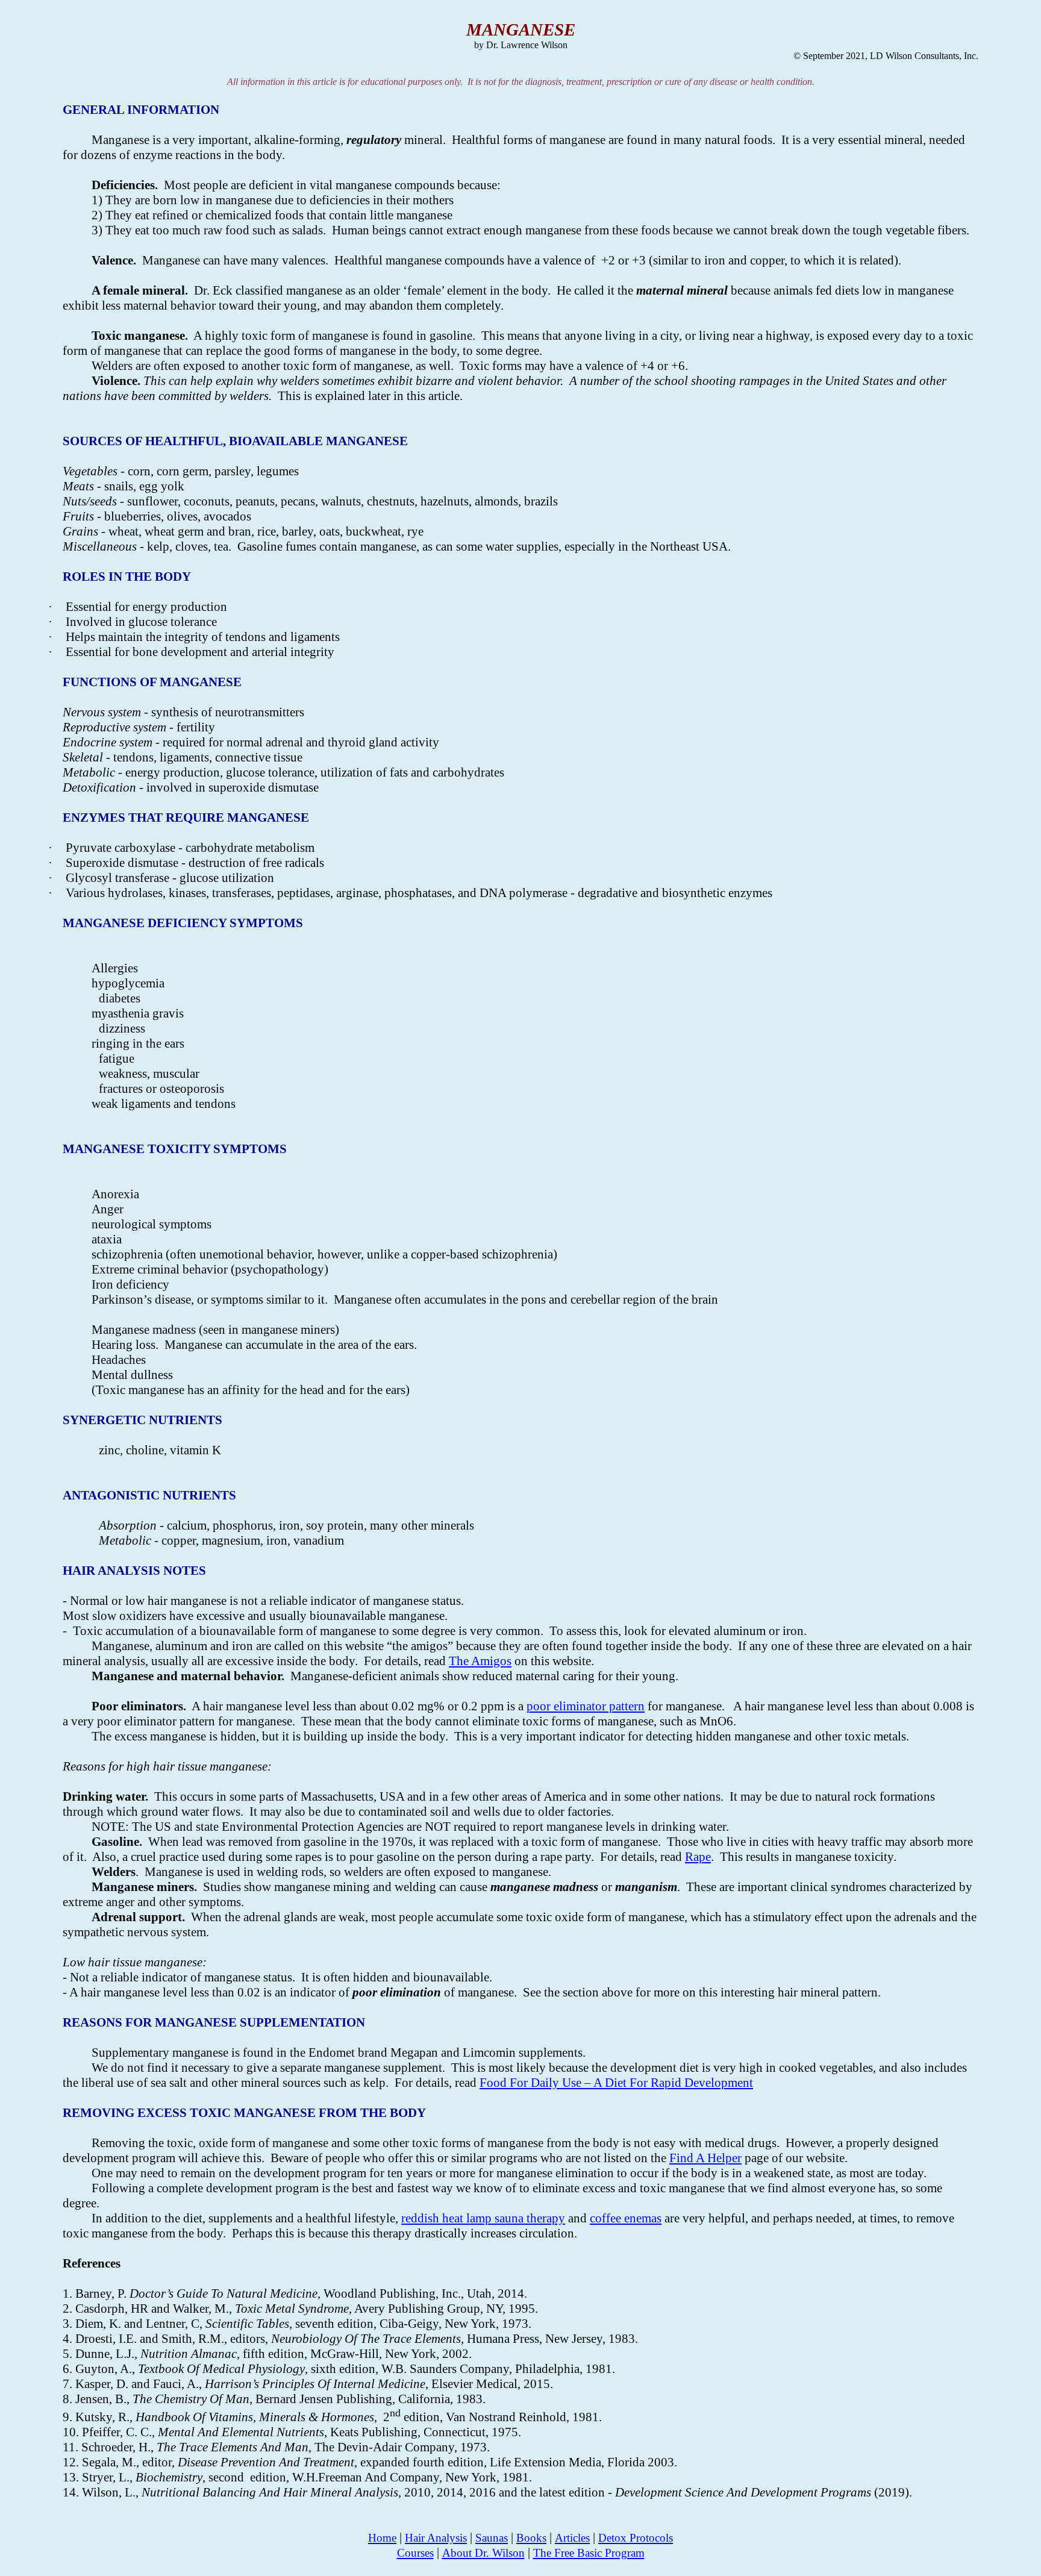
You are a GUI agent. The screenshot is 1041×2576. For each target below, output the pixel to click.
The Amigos (480, 1661)
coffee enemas (626, 2218)
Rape (698, 1857)
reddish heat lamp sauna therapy (483, 2218)
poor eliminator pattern (586, 1706)
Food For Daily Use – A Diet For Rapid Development (616, 2083)
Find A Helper (705, 2158)
